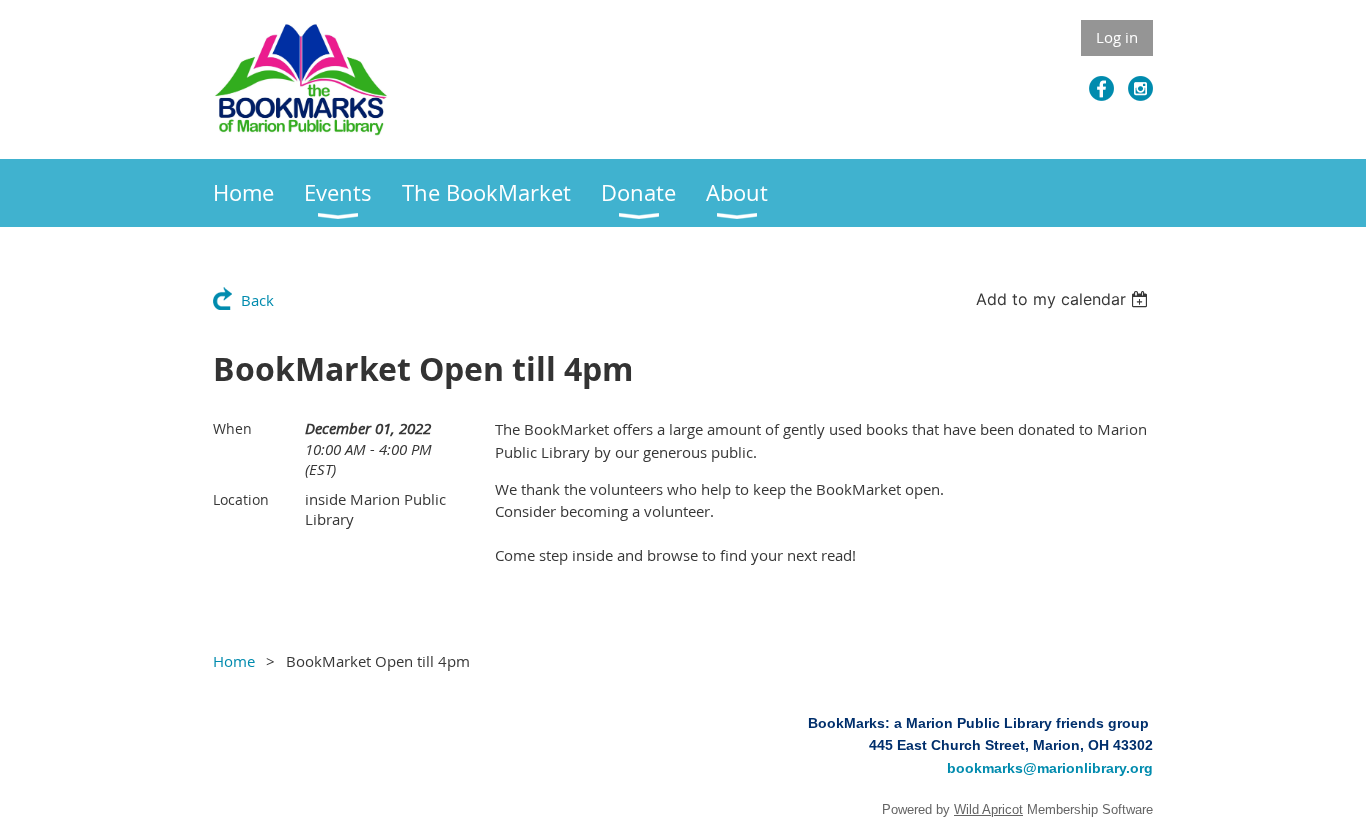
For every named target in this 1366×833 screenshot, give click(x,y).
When (232, 428)
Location (241, 499)
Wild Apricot (988, 809)
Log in (1117, 37)
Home (234, 661)
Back (257, 300)
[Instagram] (1140, 88)
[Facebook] (1101, 88)
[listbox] (1064, 299)
